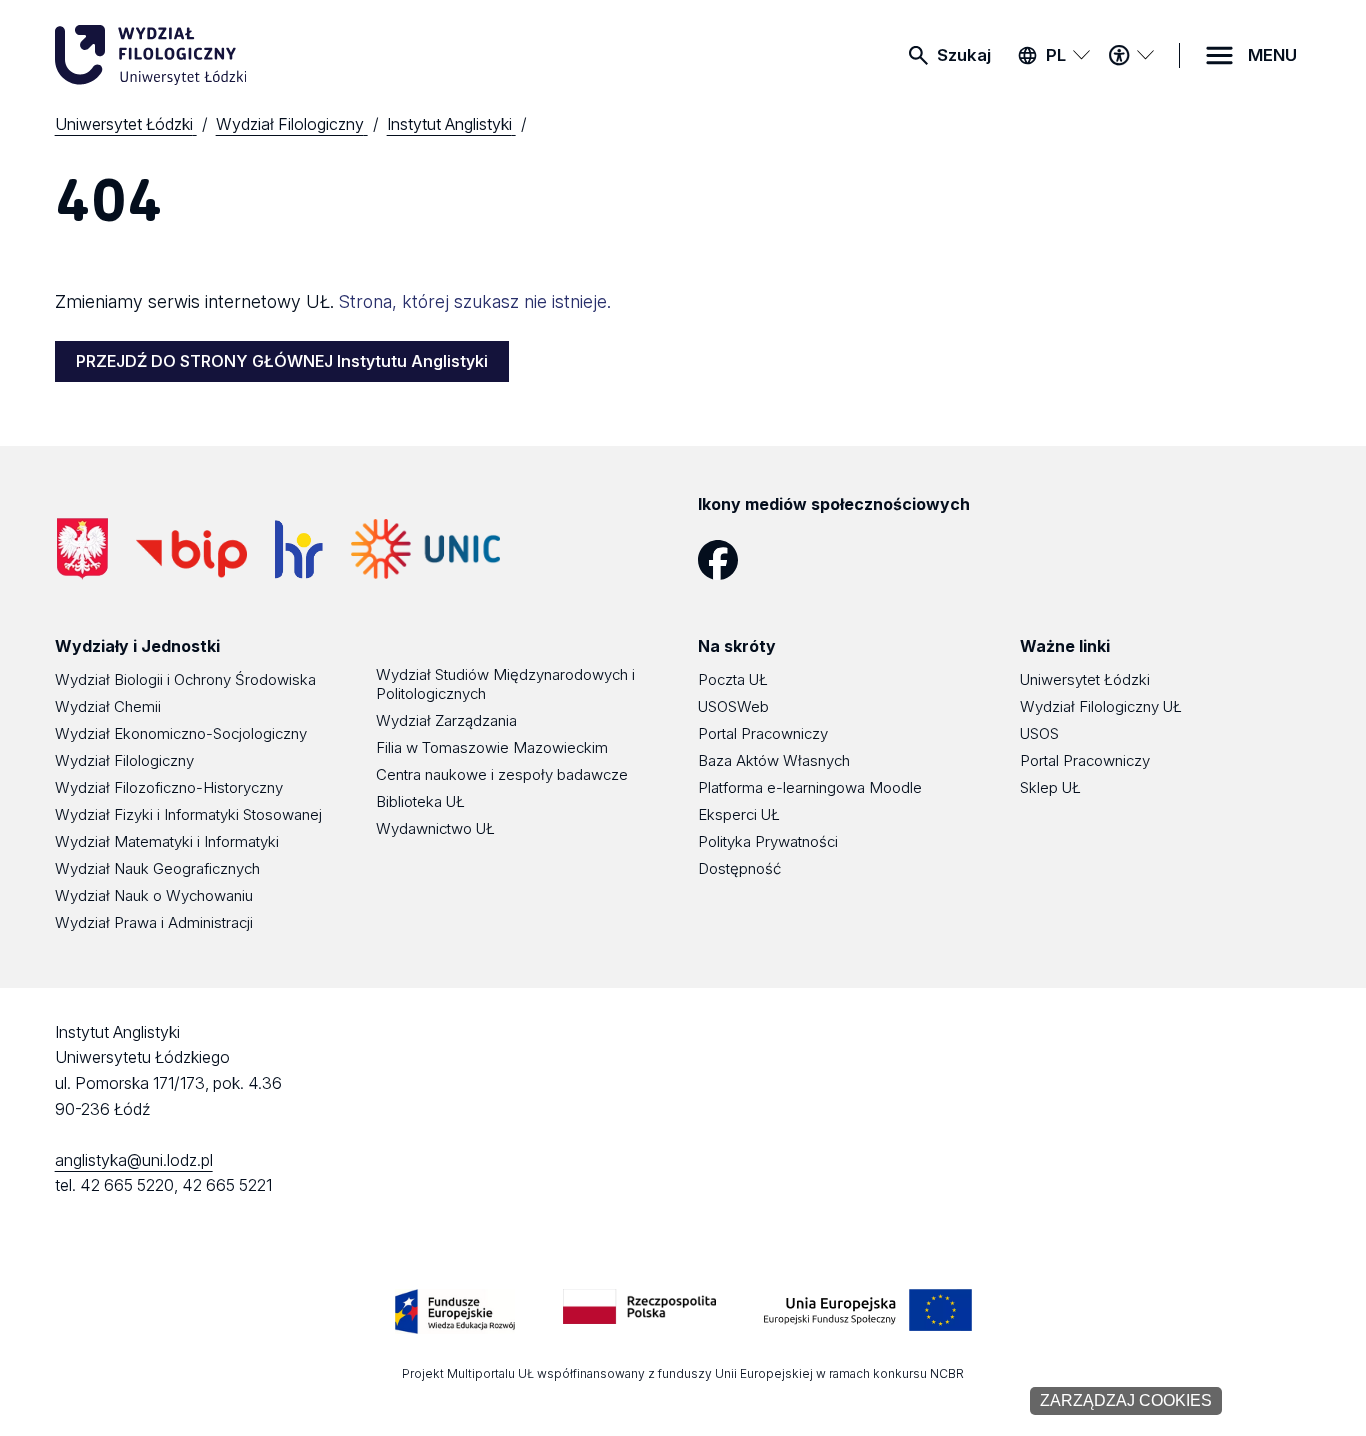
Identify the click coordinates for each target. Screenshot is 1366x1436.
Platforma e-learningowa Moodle (810, 787)
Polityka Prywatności (768, 841)
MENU (1272, 55)
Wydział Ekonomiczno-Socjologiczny (181, 733)
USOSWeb (733, 706)
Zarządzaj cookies (1126, 1400)
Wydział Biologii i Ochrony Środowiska (185, 679)
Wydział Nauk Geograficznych (157, 868)
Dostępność (739, 868)
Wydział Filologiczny (124, 760)
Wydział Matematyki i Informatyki (167, 841)
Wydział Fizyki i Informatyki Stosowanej (188, 814)
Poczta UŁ (733, 679)
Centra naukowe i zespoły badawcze (502, 774)
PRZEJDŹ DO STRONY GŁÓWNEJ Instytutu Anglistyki (282, 361)
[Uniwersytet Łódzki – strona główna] (205, 55)
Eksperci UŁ (739, 814)
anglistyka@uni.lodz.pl (134, 1160)
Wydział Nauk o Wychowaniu (154, 895)
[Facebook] (726, 560)
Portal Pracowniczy (763, 733)
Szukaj (964, 55)
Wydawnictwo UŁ (435, 828)
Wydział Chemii (108, 706)
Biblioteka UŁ (420, 801)
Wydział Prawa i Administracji (154, 922)
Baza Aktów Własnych (774, 760)
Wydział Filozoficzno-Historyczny (169, 787)
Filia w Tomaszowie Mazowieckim (492, 747)
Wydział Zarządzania (446, 720)
